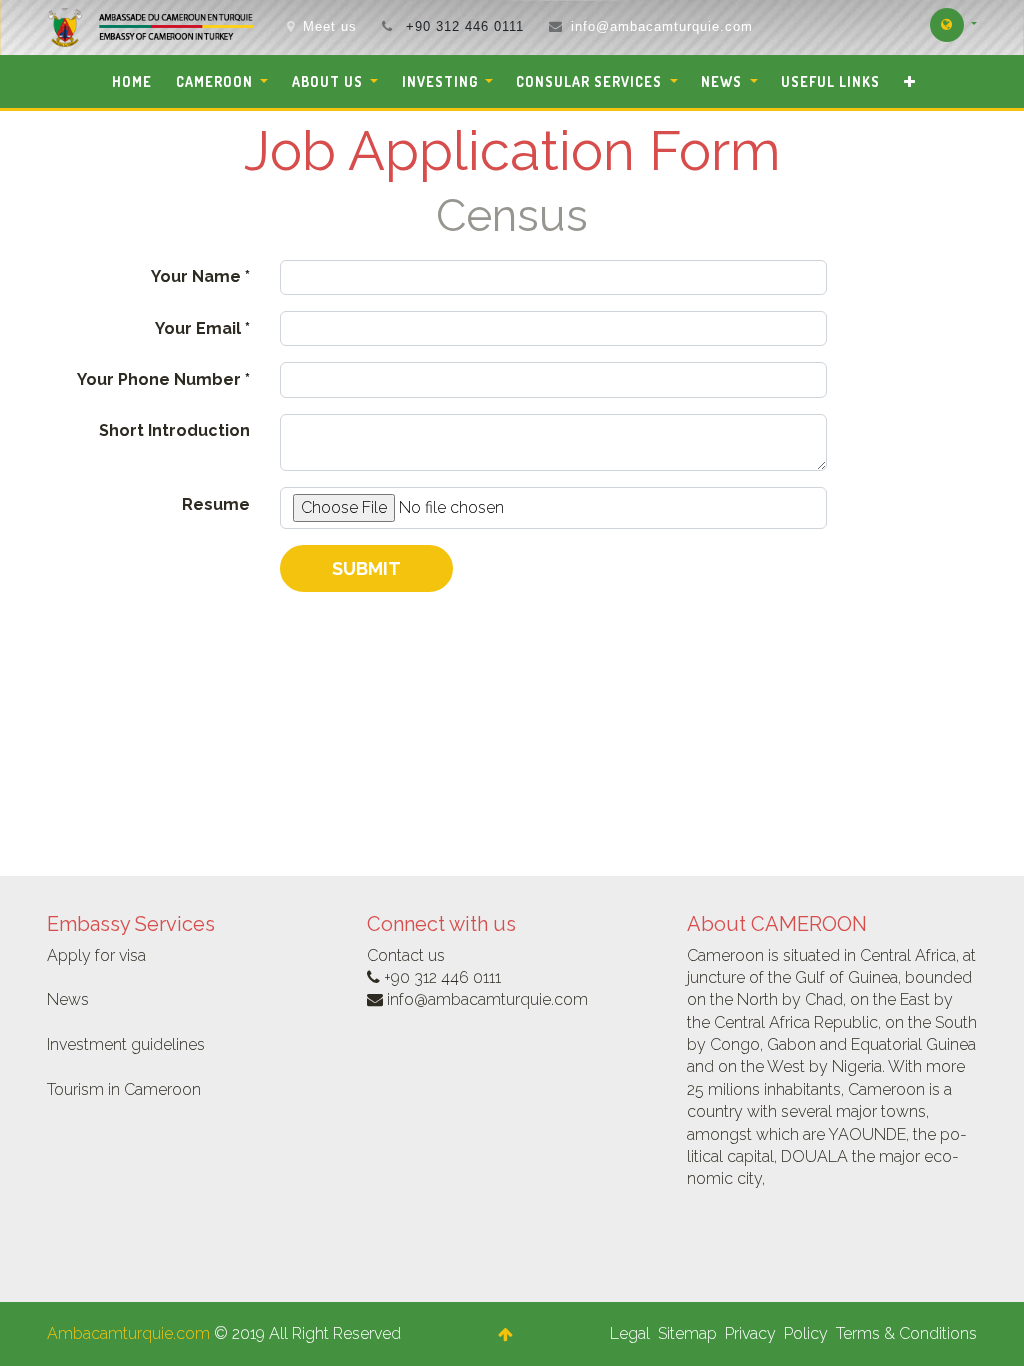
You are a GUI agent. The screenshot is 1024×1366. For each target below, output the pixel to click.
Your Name (196, 276)
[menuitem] (132, 81)
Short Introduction (174, 430)
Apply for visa (96, 955)
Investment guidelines (126, 1044)
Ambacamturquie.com (128, 1333)
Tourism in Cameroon (124, 1089)
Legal (630, 1333)
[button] (909, 81)
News (68, 999)
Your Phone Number (159, 379)
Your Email (198, 328)
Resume (216, 504)
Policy (806, 1333)
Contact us (406, 955)
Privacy (750, 1333)
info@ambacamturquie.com (662, 26)
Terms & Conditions (906, 1333)
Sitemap (687, 1333)
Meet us (330, 26)
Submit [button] (366, 568)
